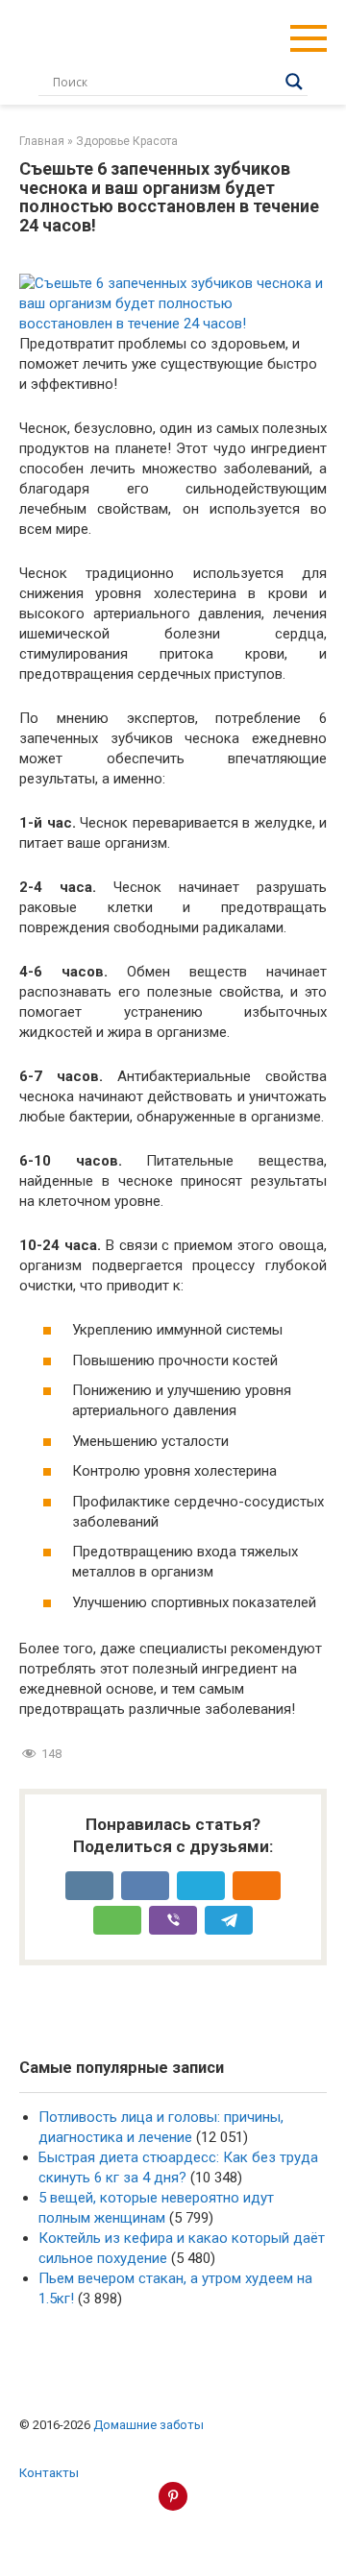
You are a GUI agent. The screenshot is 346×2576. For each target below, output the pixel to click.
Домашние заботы (148, 2425)
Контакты (49, 2472)
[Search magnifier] (294, 82)
